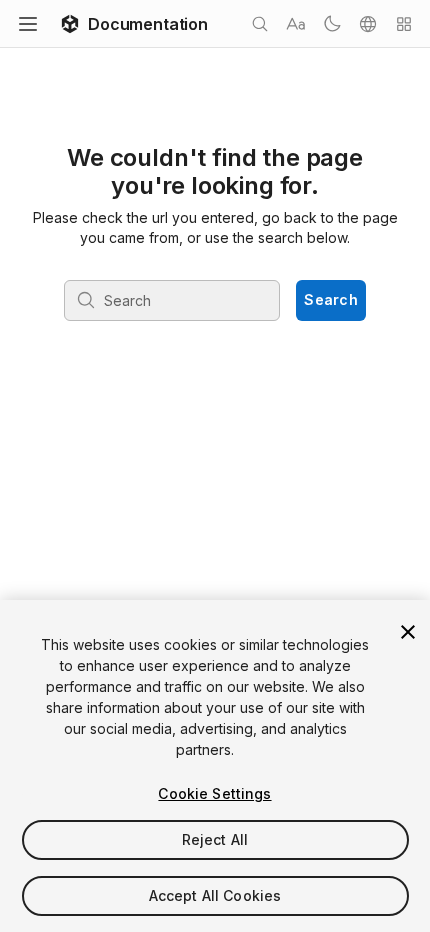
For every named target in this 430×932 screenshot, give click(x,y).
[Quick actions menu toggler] (404, 24)
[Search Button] (260, 24)
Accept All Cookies (215, 895)
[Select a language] (368, 24)
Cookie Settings (214, 793)
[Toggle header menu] (28, 24)
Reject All (215, 839)
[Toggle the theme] (332, 24)
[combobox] (173, 300)
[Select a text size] (296, 24)
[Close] (408, 632)
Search (331, 299)
